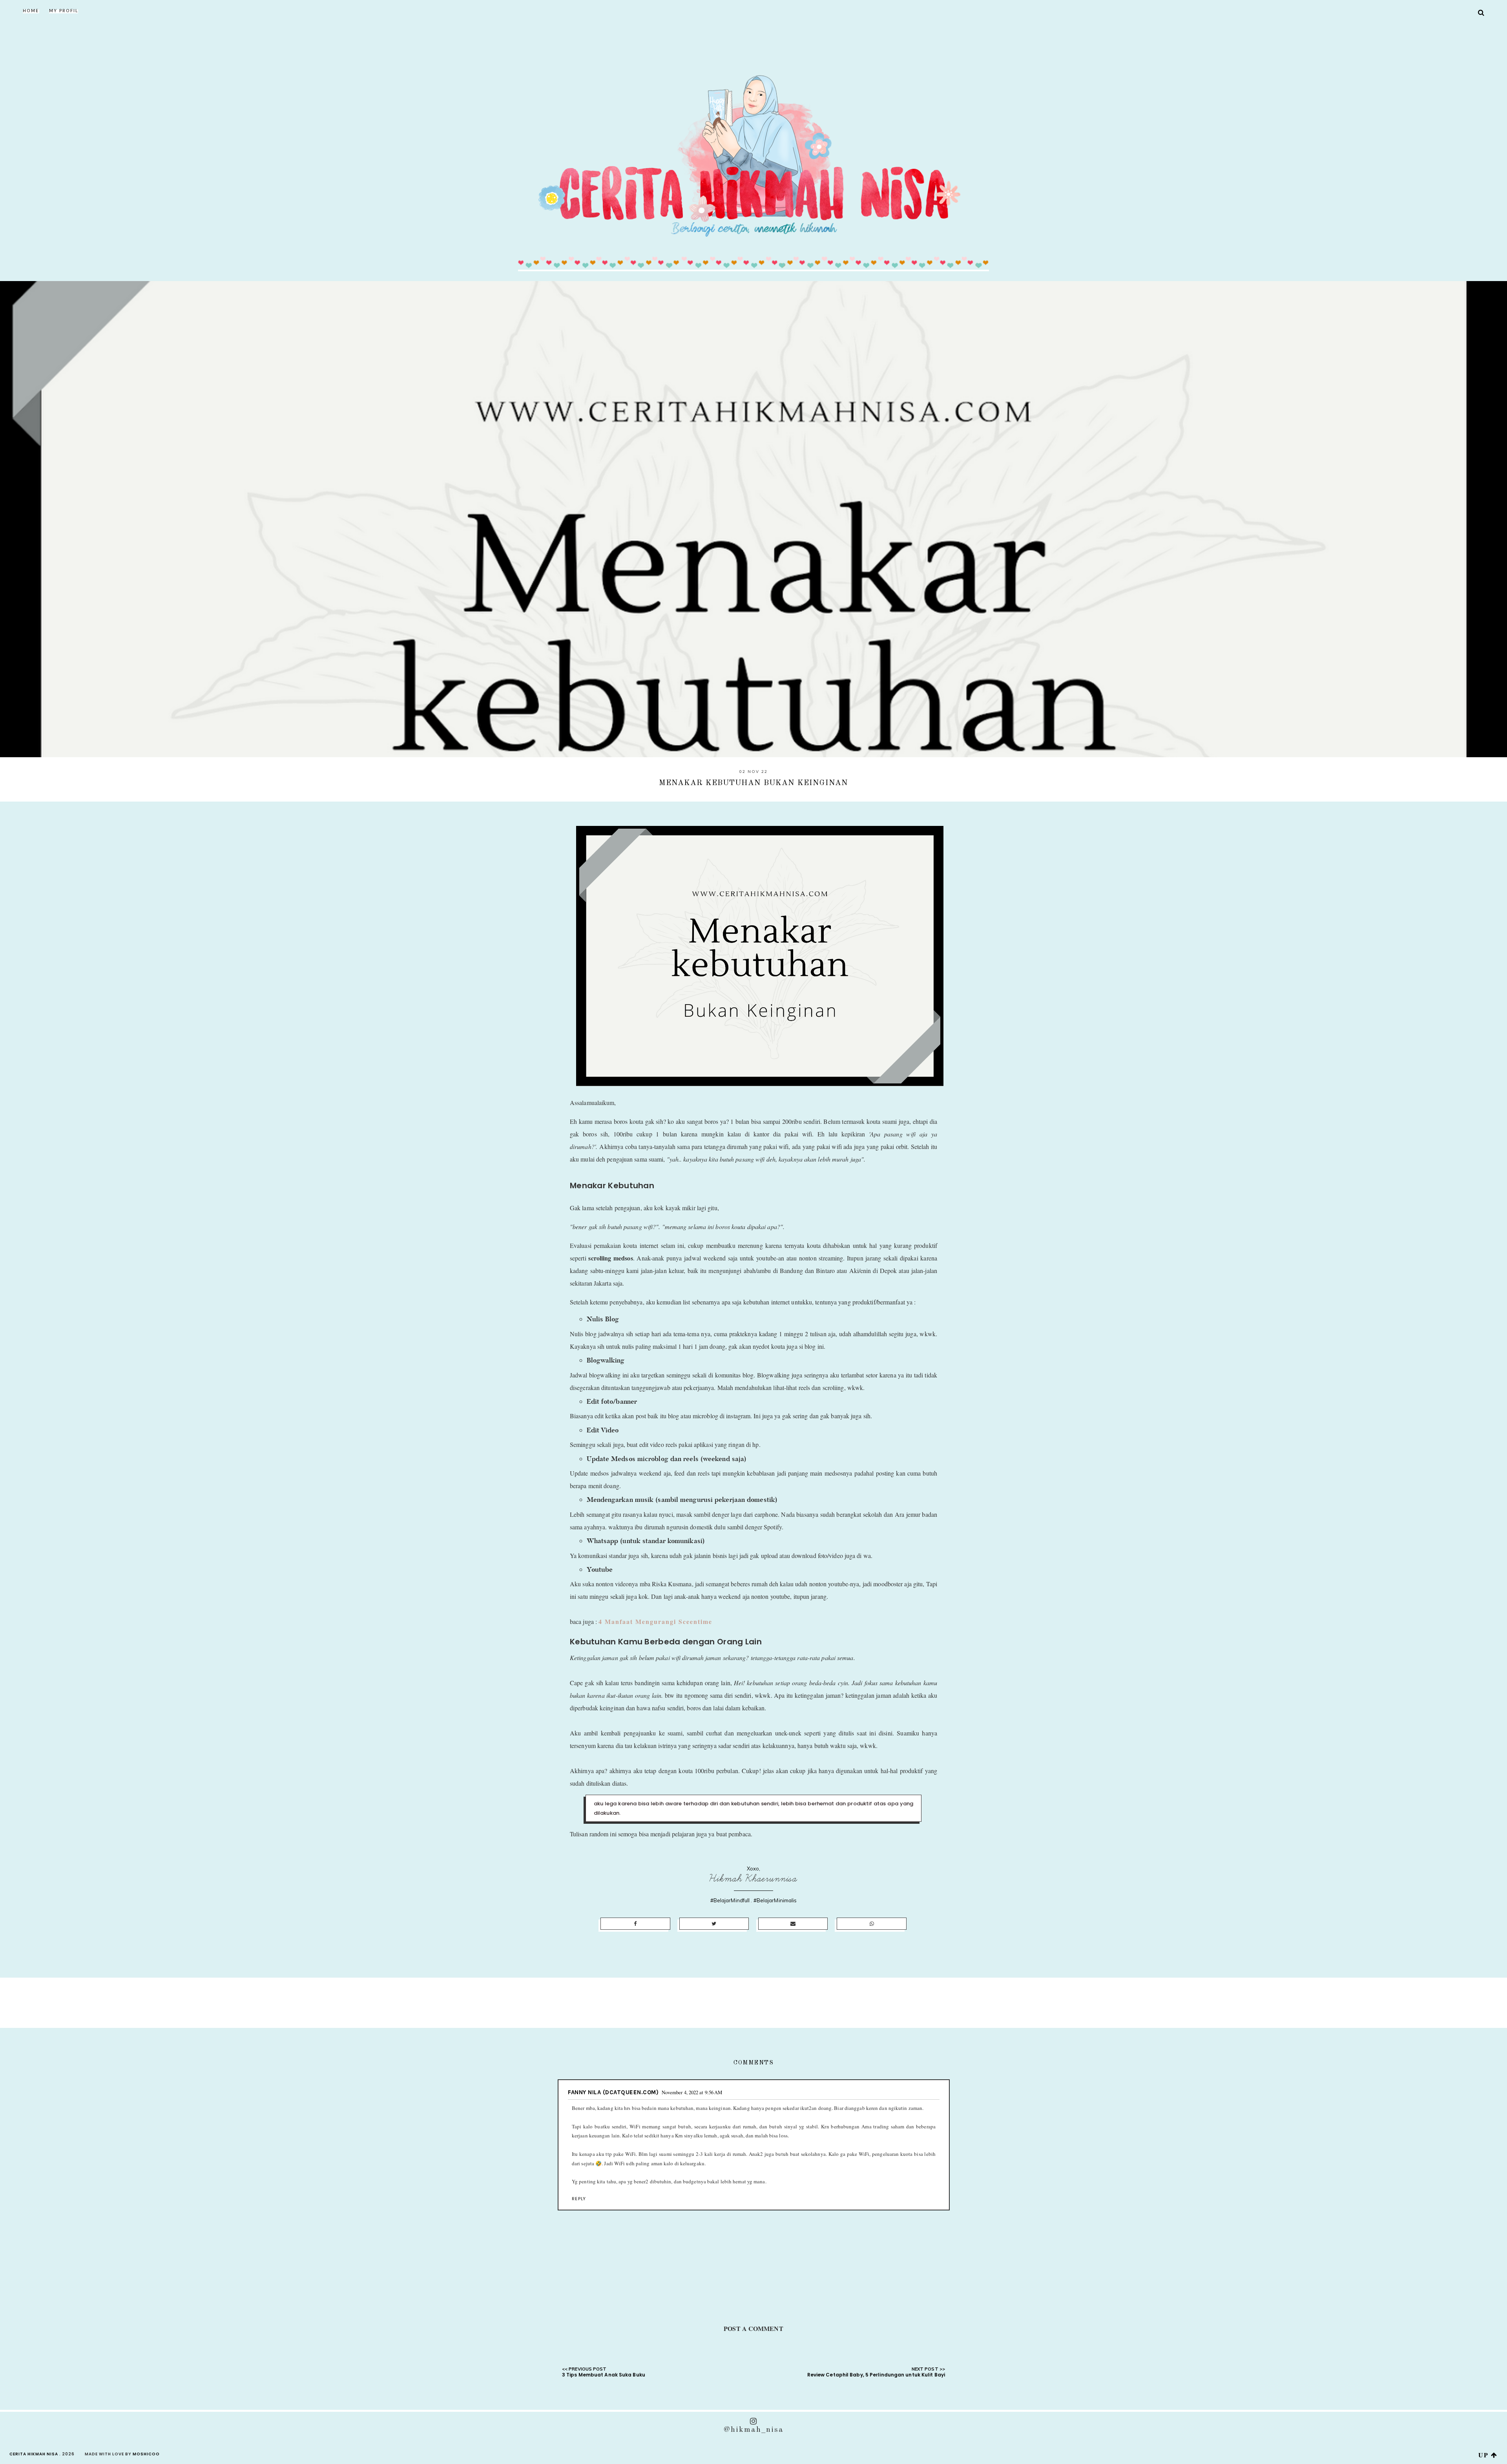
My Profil (64, 11)
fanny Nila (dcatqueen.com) (613, 2092)
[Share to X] (714, 1924)
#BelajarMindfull (730, 1900)
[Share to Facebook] (635, 1924)
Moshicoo (146, 2454)
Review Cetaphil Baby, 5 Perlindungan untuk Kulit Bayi (876, 2375)
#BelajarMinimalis (775, 1900)
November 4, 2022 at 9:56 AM (692, 2092)
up (1485, 2455)
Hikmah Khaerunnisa (753, 1879)
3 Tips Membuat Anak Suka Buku (604, 2375)
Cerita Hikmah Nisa (34, 2454)
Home (31, 11)
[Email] (793, 1924)
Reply (579, 2199)
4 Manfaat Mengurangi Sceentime (655, 1621)
